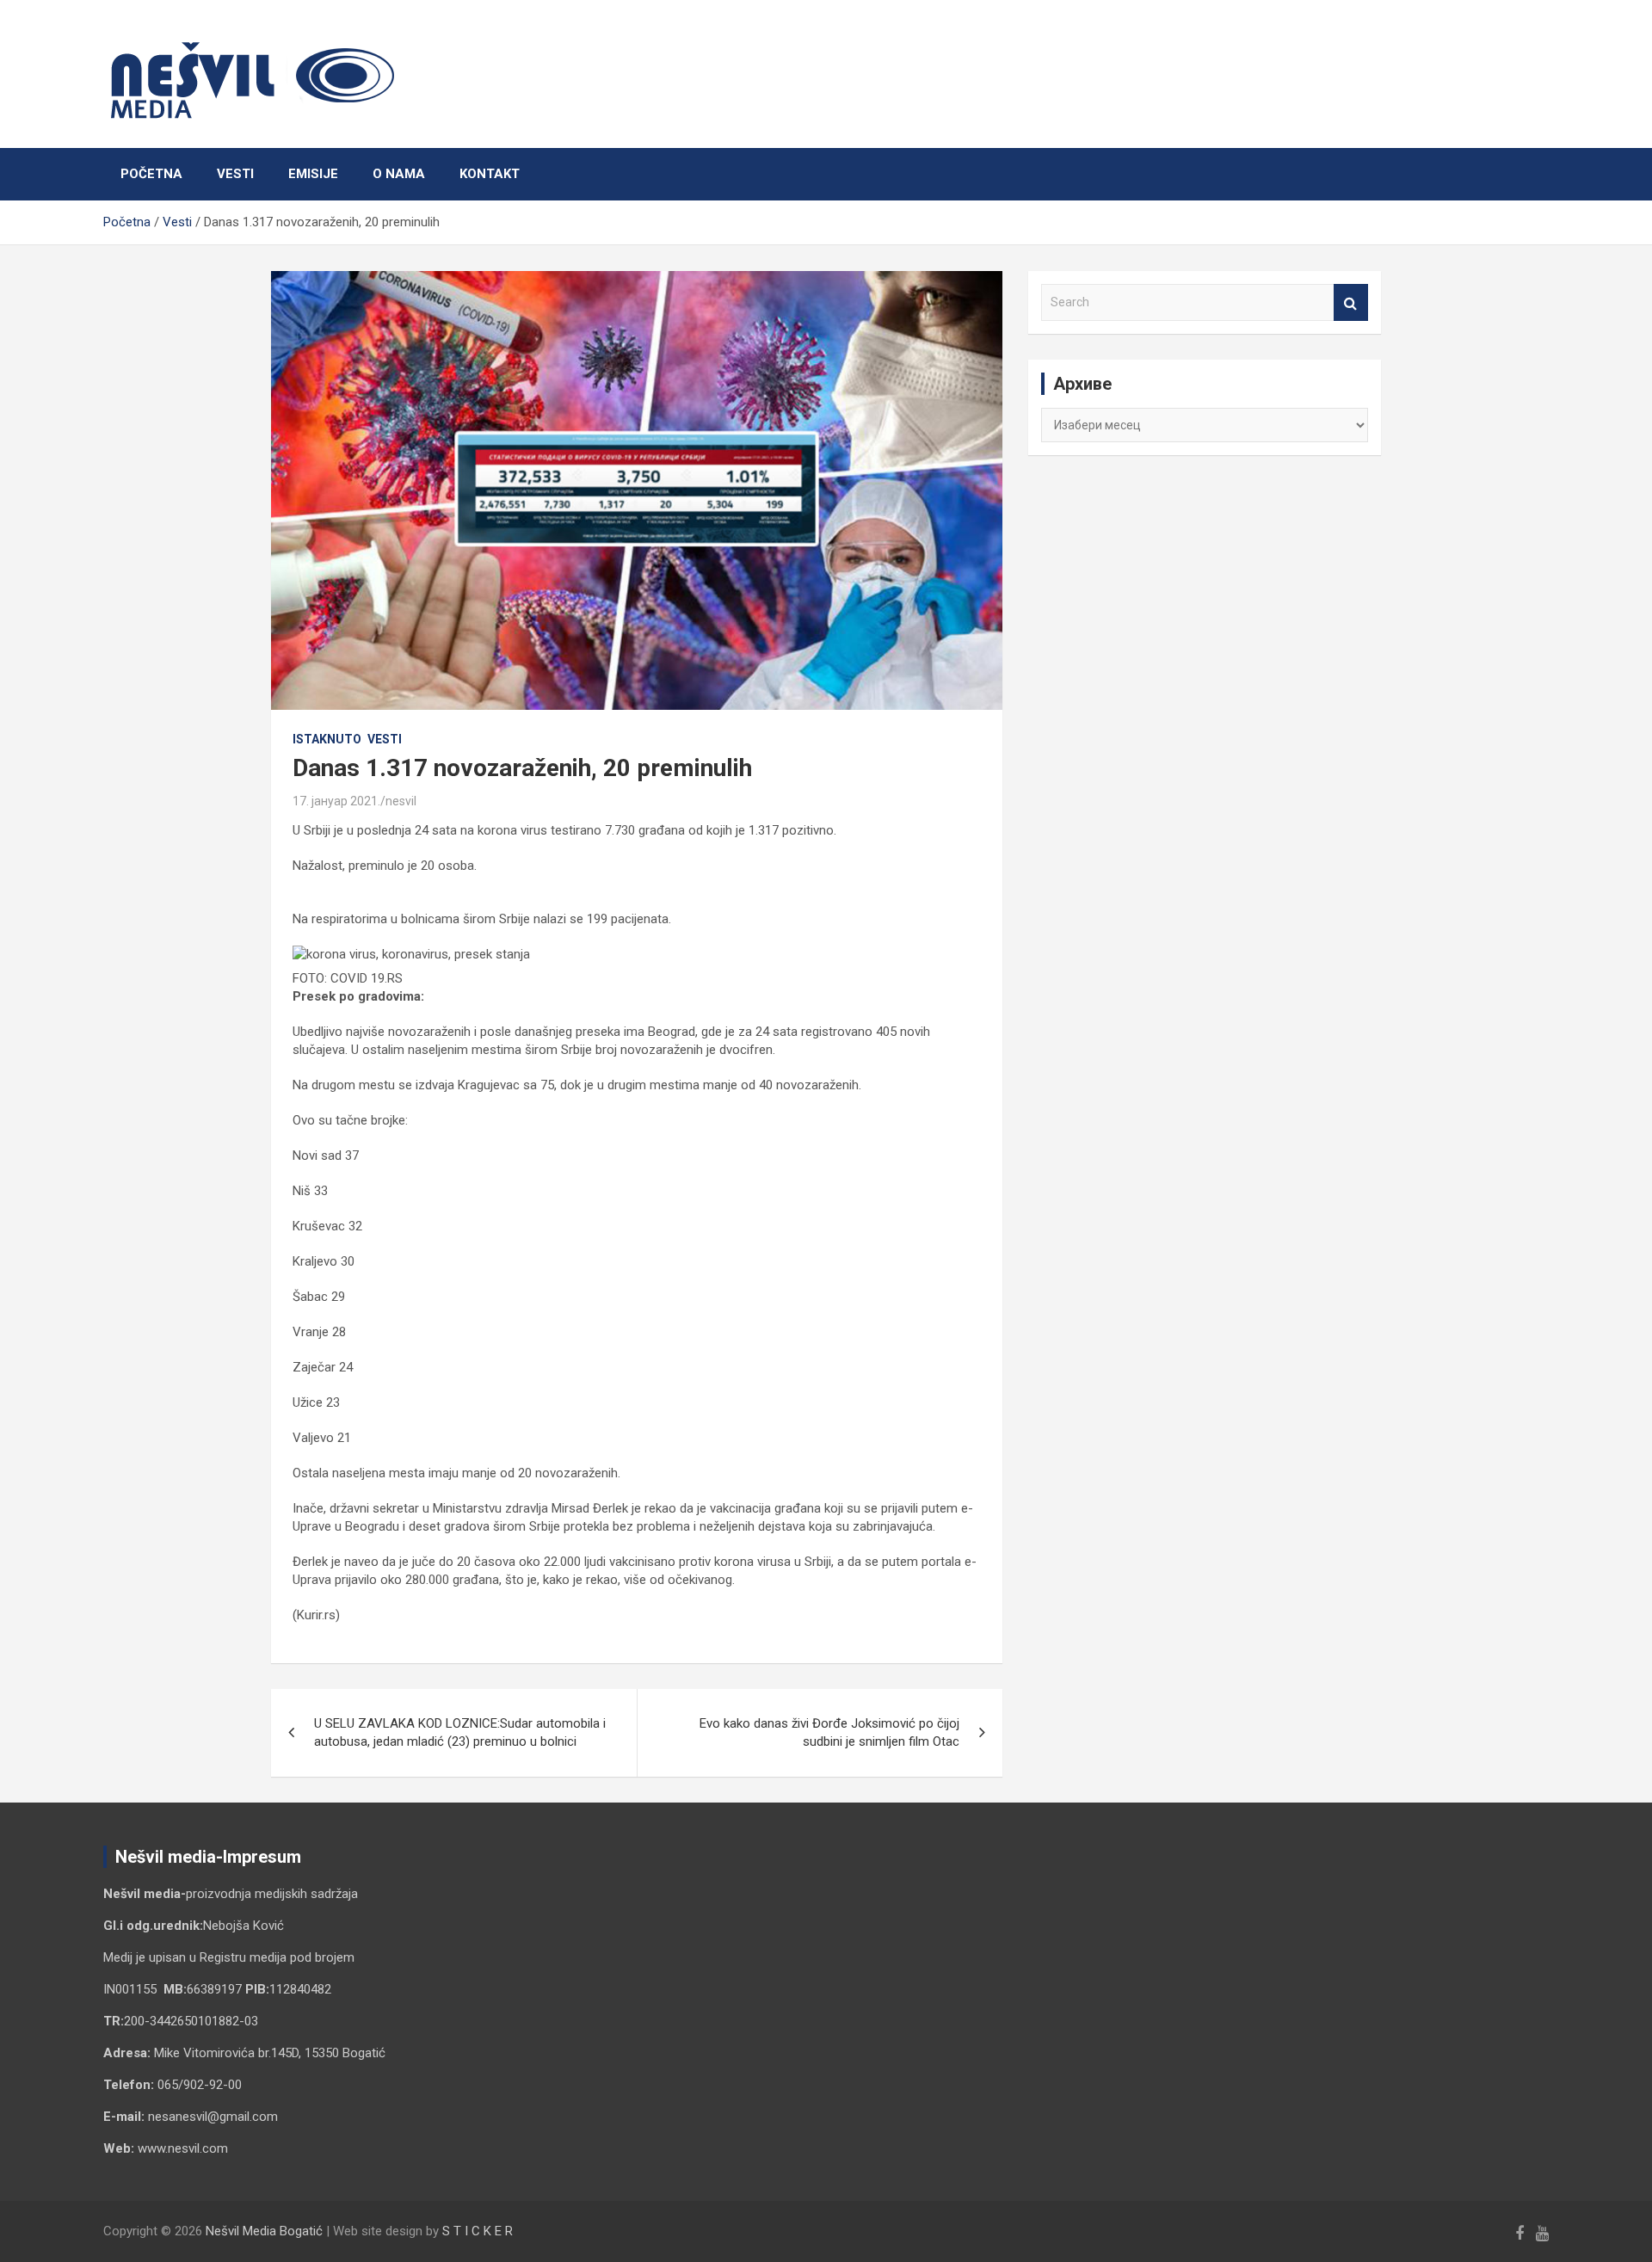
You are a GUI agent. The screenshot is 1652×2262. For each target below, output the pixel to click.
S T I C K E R (478, 2231)
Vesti (235, 174)
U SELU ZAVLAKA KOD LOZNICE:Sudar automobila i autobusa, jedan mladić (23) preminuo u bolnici (460, 1732)
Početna (151, 174)
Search (1351, 302)
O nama (399, 174)
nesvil (401, 801)
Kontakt (490, 174)
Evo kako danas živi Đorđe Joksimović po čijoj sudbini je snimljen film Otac (829, 1732)
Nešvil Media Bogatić (264, 2231)
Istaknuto (327, 739)
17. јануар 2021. (336, 801)
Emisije (313, 174)
